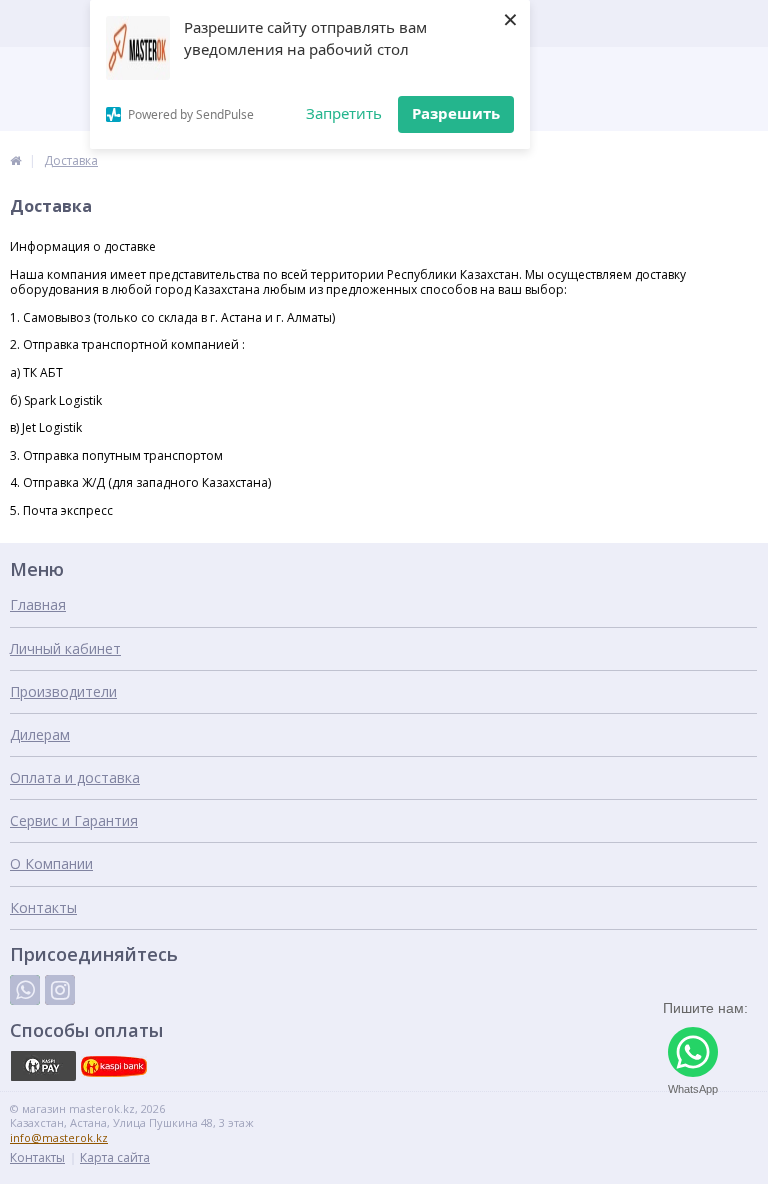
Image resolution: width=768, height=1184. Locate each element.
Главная (38, 604)
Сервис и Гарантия (74, 820)
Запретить (344, 113)
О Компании (51, 863)
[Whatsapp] (25, 990)
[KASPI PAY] (43, 1066)
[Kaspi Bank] (114, 1066)
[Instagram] (60, 990)
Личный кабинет (65, 648)
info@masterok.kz (59, 1137)
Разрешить (456, 113)
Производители (63, 691)
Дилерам (40, 734)
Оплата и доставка (75, 777)
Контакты (43, 907)
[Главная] (15, 160)
